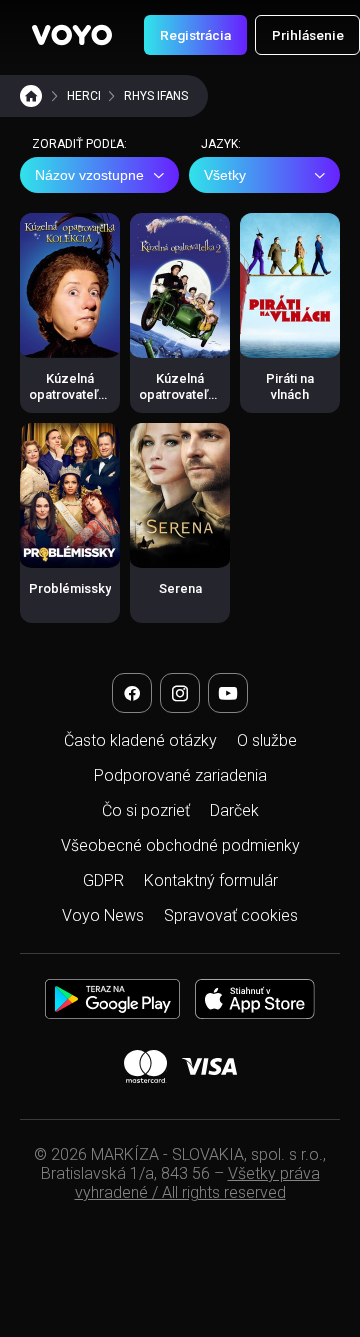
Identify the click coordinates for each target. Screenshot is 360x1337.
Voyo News (103, 915)
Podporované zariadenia (180, 775)
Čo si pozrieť (146, 810)
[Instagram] (180, 693)
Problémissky (70, 588)
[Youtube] (228, 693)
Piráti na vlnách (290, 386)
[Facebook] (132, 693)
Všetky (225, 175)
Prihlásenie (308, 35)
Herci (84, 96)
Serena (180, 588)
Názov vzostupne (89, 175)
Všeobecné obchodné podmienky (180, 845)
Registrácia (195, 35)
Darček (234, 810)
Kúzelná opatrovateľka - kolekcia (70, 395)
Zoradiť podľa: (79, 144)
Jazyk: (221, 144)
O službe (267, 740)
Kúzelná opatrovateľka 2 (180, 395)
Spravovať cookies (231, 915)
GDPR (103, 880)
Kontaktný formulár (211, 880)
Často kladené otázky (140, 740)
